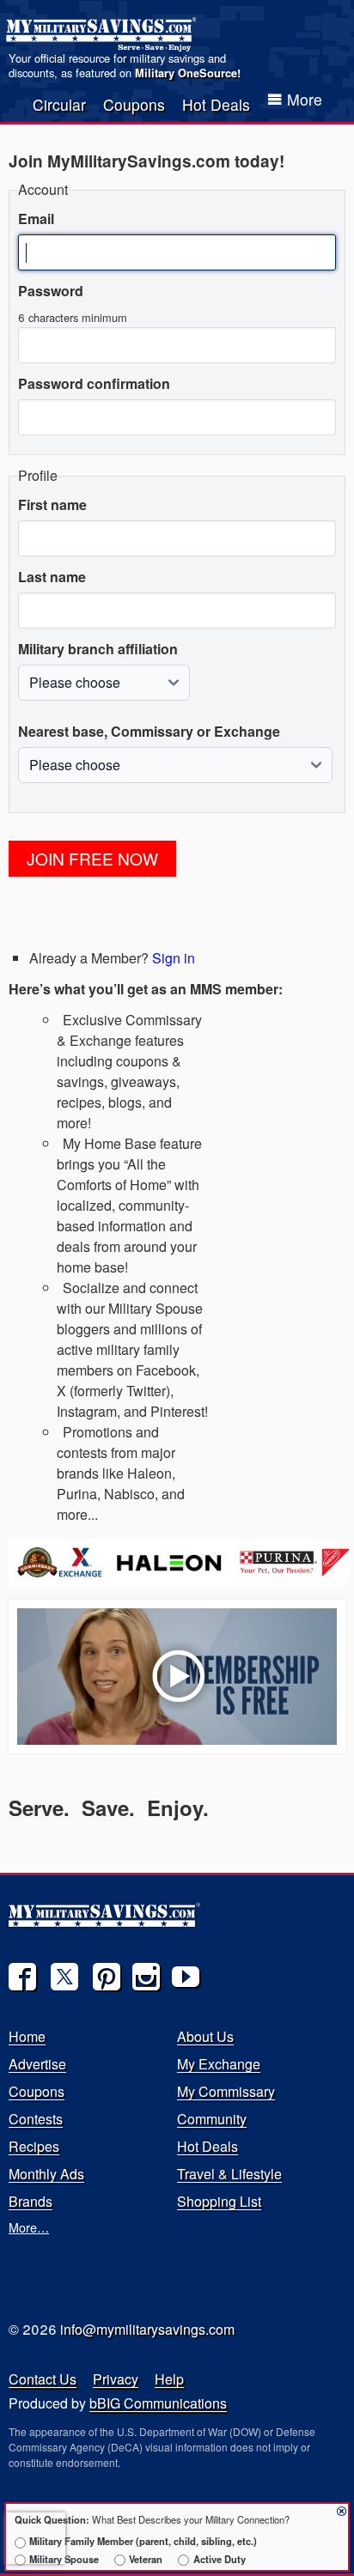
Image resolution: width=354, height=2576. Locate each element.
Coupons (134, 104)
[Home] (104, 34)
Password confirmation (94, 383)
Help (169, 2379)
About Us (205, 2036)
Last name (52, 577)
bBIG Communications (158, 2403)
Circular (59, 104)
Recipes (34, 2146)
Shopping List (219, 2201)
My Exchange (219, 2064)
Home (27, 2036)
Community (212, 2119)
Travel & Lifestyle (229, 2174)
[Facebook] (22, 1977)
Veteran (146, 2559)
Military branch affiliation (98, 649)
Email (36, 219)
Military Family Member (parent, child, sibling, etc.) (143, 2541)
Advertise (37, 2064)
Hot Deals (216, 104)
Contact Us (43, 2379)
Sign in (174, 958)
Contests (36, 2119)
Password (51, 291)
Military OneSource (186, 73)
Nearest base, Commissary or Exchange (149, 731)
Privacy (116, 2379)
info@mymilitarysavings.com (147, 2329)
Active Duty (219, 2559)
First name (52, 504)
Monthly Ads (46, 2174)
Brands (31, 2201)
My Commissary (226, 2091)
